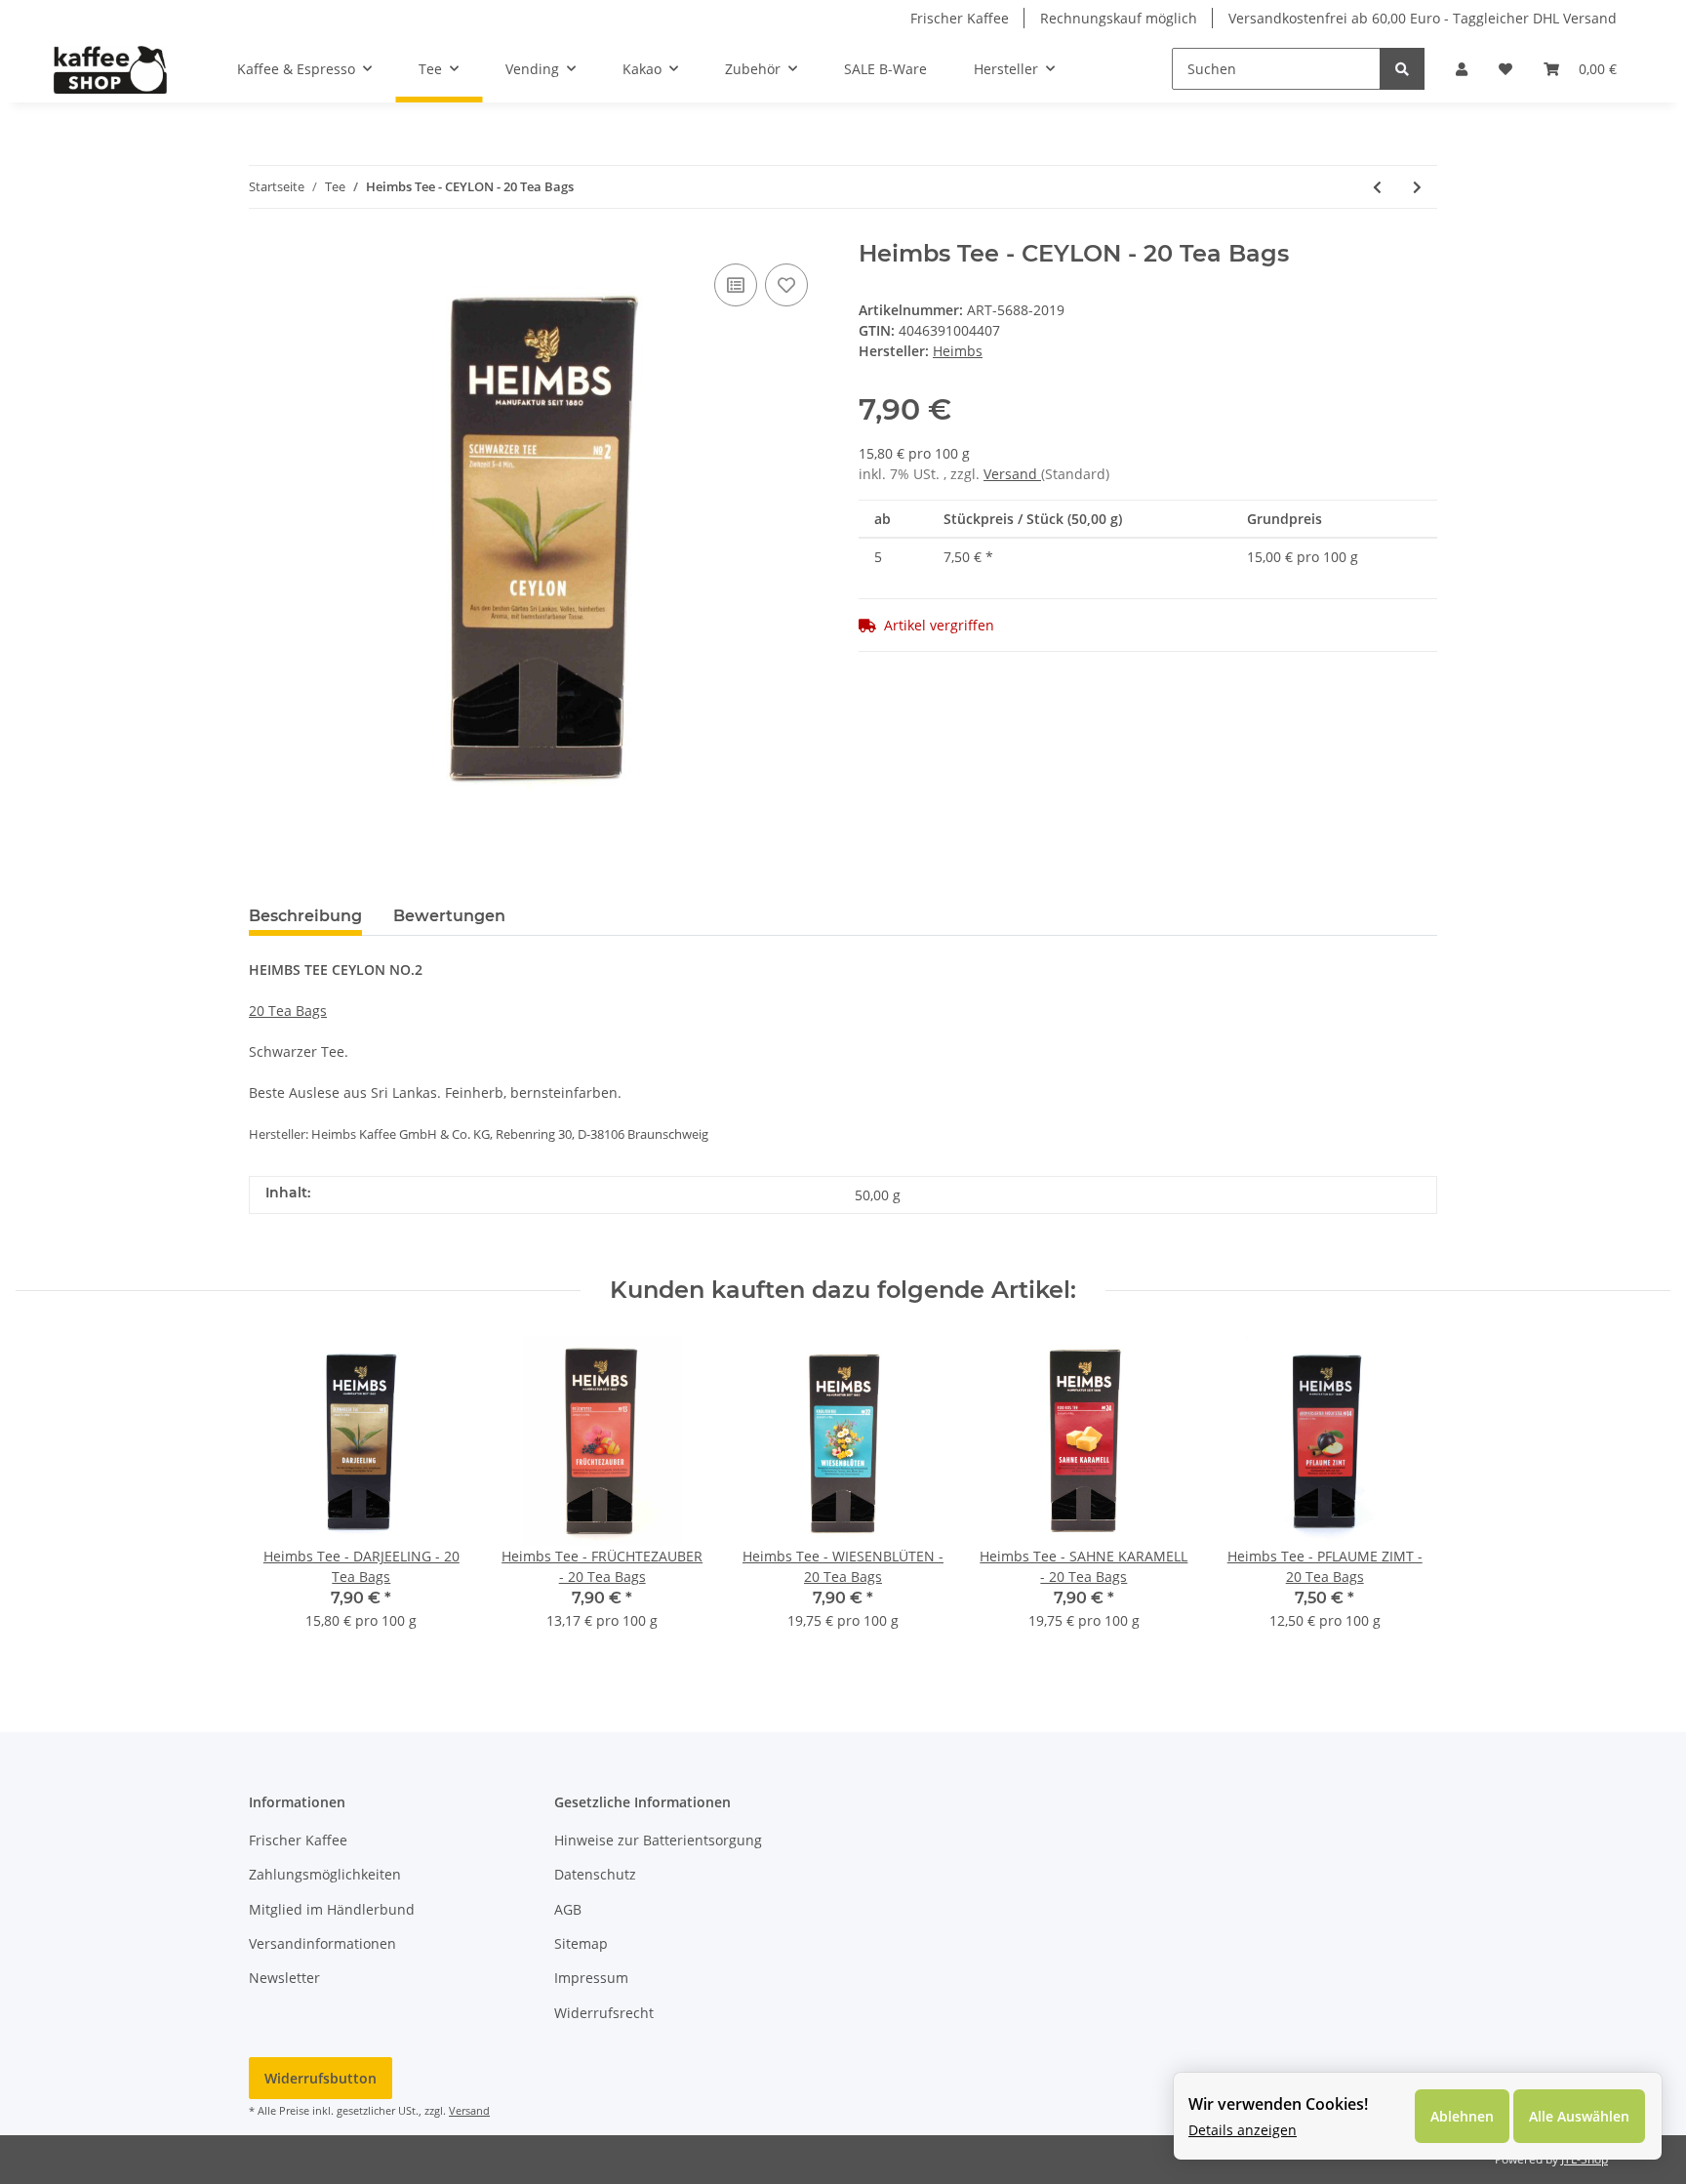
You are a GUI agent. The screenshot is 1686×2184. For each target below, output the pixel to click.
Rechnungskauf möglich (1119, 18)
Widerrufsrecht (604, 2013)
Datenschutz (595, 1874)
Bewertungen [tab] (449, 916)
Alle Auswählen (1579, 2116)
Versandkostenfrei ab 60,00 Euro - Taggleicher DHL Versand (1423, 18)
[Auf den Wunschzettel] (786, 285)
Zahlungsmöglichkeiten (325, 1874)
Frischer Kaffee (960, 18)
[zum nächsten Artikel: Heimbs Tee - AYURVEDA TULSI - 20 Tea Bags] (1417, 187)
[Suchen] (1402, 69)
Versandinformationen (322, 1943)
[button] (1462, 69)
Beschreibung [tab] (305, 916)
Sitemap (581, 1943)
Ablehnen (1462, 2116)
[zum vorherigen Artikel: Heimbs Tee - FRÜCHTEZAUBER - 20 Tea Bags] (1377, 187)
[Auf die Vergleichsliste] (736, 285)
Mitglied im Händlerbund (332, 1909)
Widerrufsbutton (321, 2078)
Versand (1012, 474)
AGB (568, 1909)
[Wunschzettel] (1505, 69)
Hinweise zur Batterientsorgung (658, 1840)
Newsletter (284, 1978)
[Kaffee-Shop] (110, 69)
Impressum (591, 1978)
